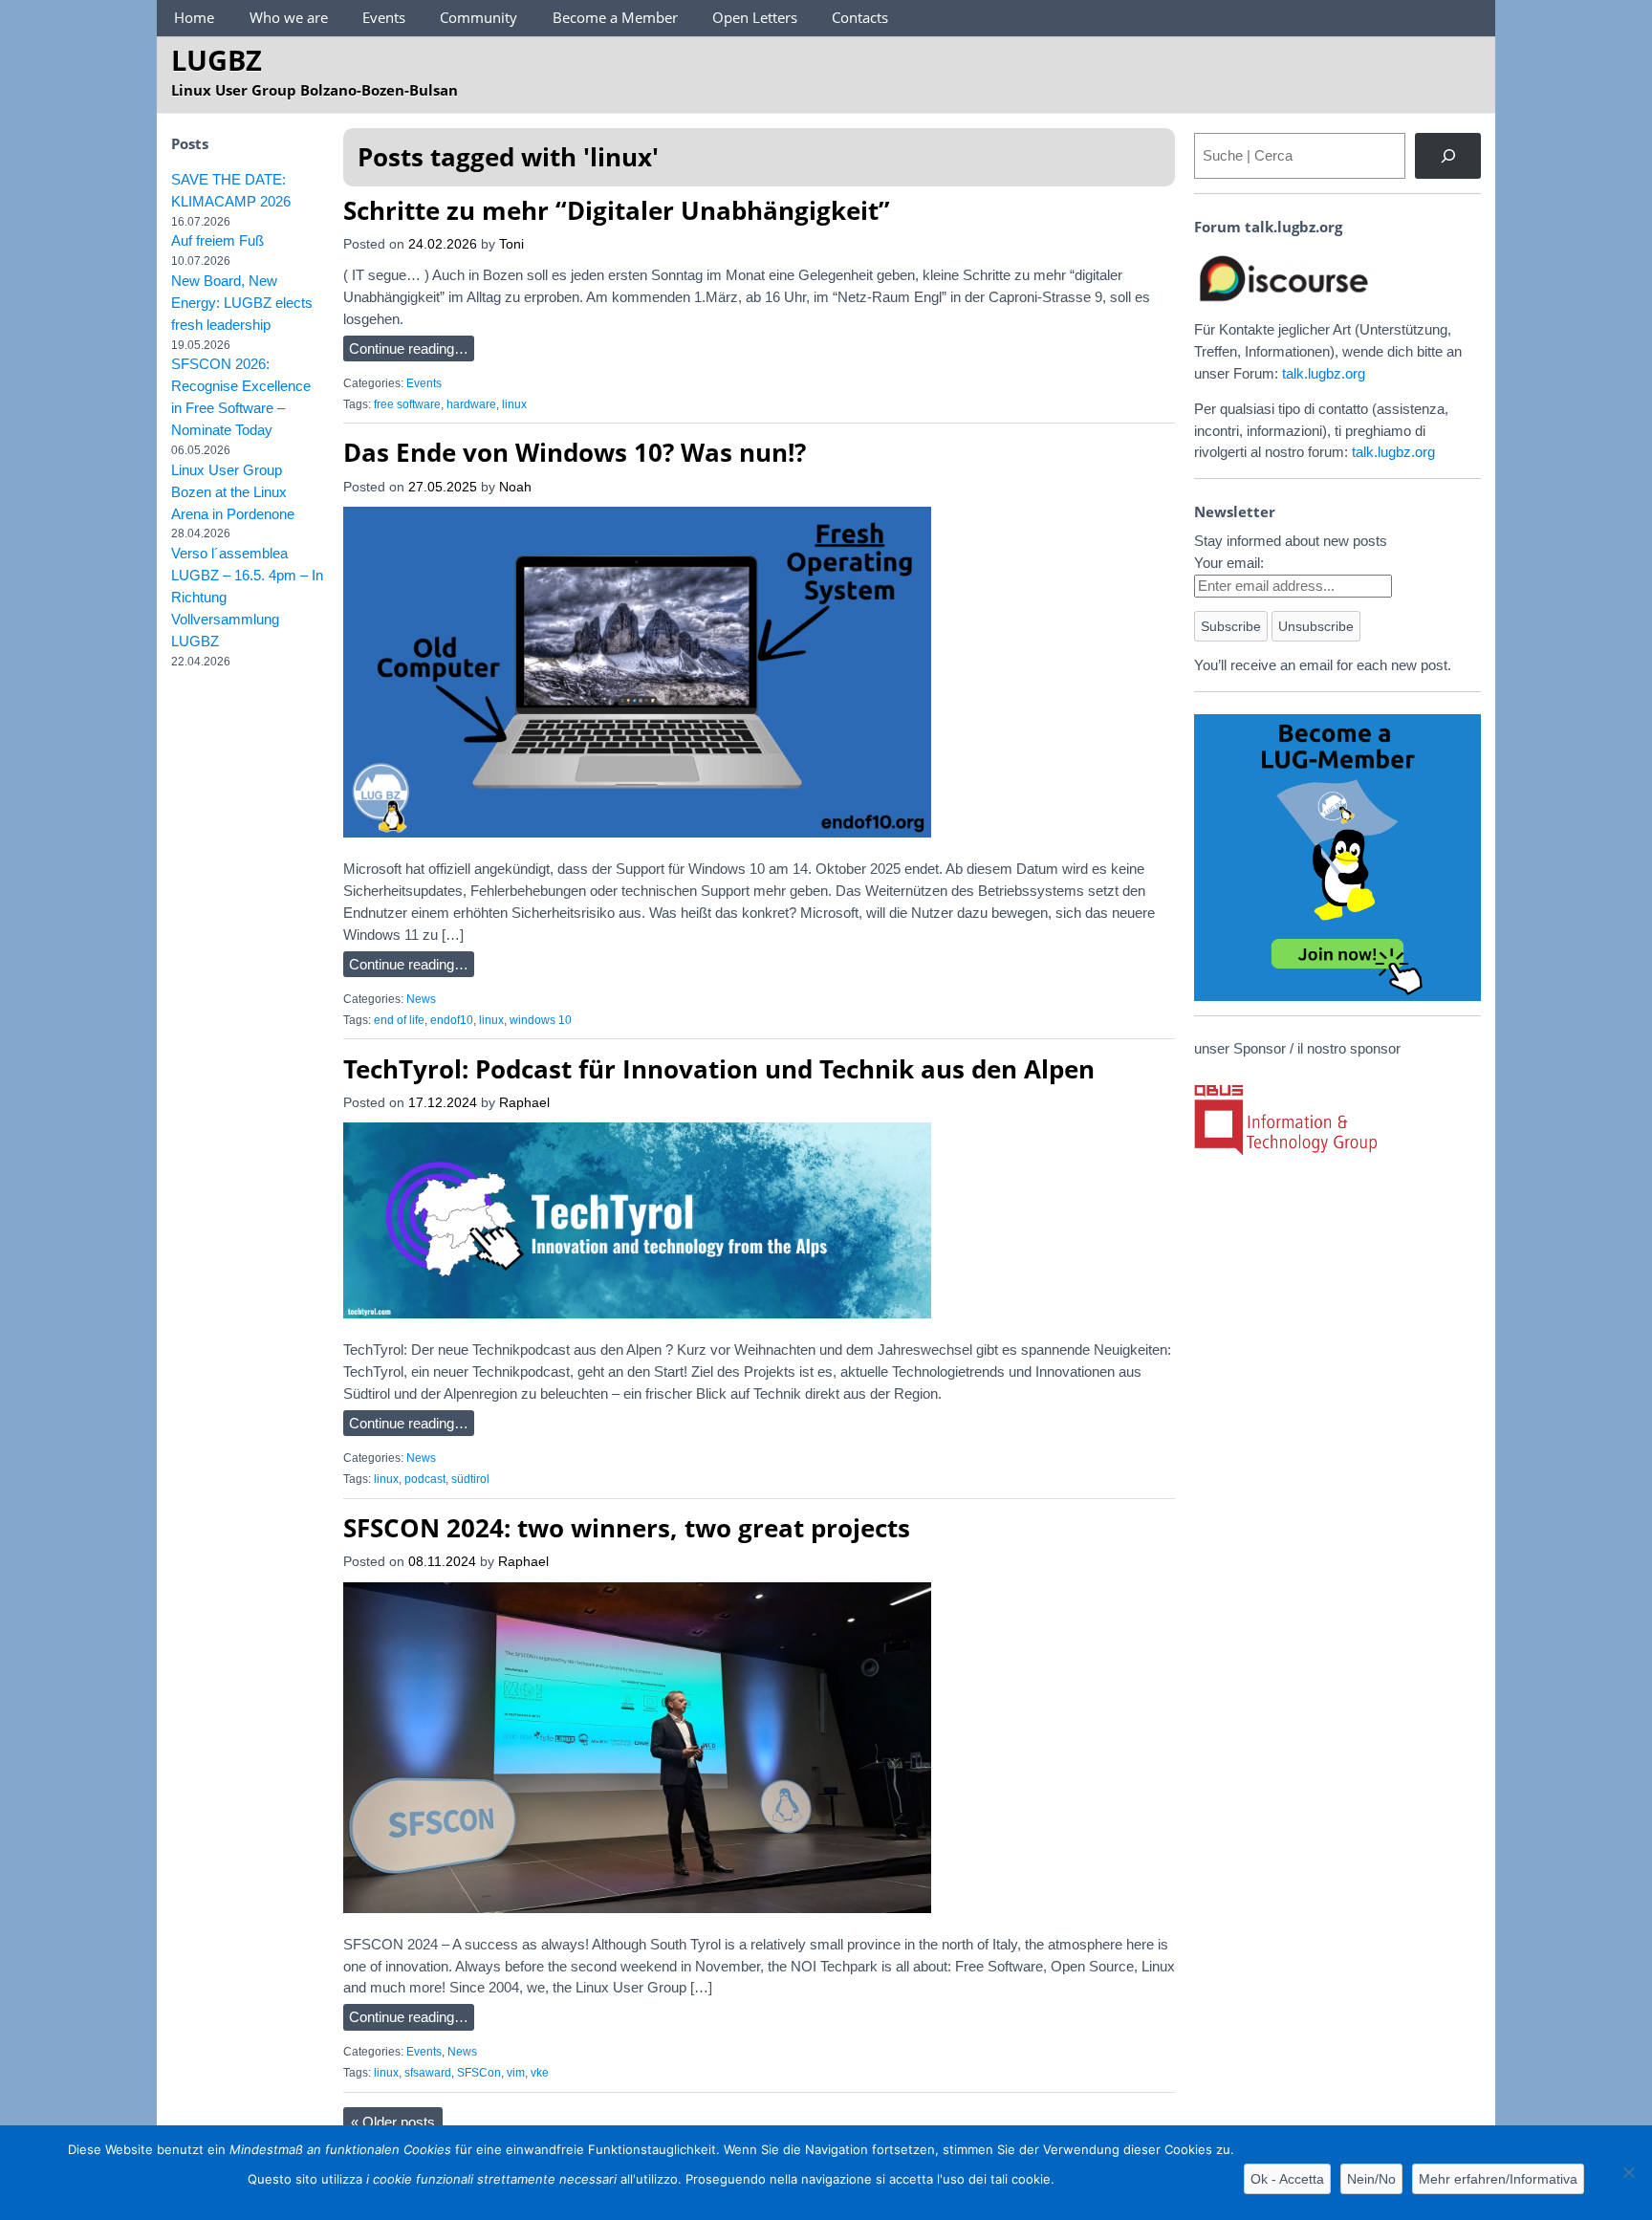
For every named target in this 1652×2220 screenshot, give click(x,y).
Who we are (289, 17)
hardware (471, 404)
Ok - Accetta (1287, 2179)
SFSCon (479, 2073)
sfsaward (428, 2073)
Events (384, 17)
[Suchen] (1448, 156)
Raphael (524, 1103)
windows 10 (541, 1020)
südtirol (470, 1479)
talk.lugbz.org (1324, 373)
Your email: (1229, 563)
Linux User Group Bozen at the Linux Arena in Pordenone (233, 492)
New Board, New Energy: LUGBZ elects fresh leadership (242, 303)
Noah (515, 487)
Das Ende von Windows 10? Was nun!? (575, 452)
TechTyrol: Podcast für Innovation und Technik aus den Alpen (719, 1069)
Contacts (860, 17)
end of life (399, 1020)
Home (194, 17)
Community (478, 17)
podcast (425, 1479)
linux (514, 404)
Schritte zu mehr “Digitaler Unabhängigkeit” (617, 210)
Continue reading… (409, 348)
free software (407, 404)
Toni (511, 244)
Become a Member (615, 17)
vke (540, 2073)
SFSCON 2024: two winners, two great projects (627, 1528)
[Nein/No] (1628, 2172)
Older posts (393, 2122)
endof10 (452, 1020)
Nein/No (1371, 2179)
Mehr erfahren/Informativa (1498, 2179)
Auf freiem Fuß (217, 240)
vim (516, 2073)
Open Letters (755, 17)
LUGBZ (217, 60)
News (421, 999)
